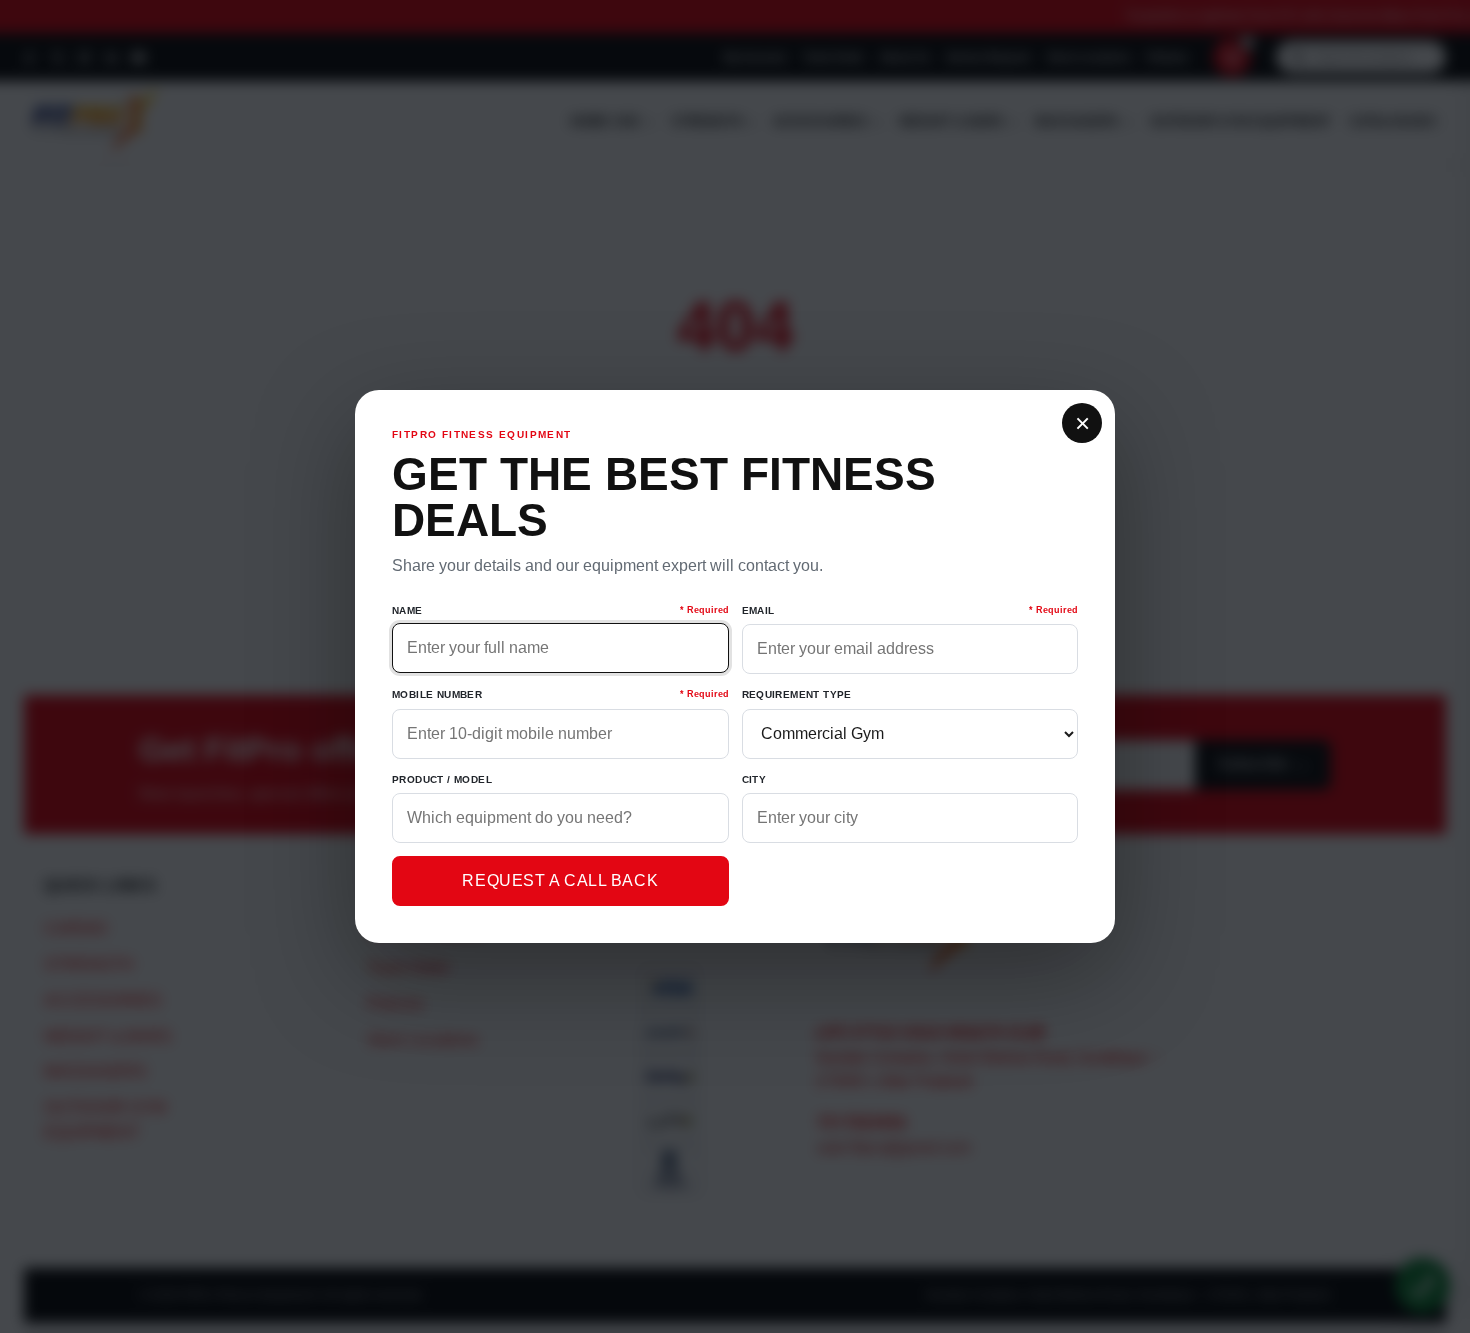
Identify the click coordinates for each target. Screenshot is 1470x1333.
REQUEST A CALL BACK (560, 880)
